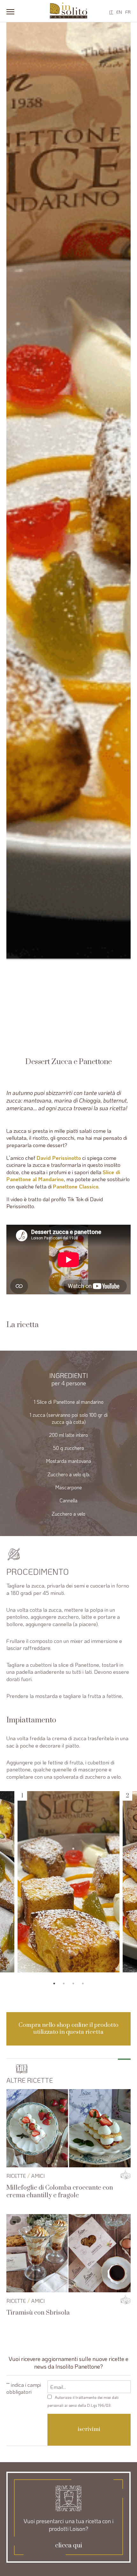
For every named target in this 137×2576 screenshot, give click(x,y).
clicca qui (69, 2546)
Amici (38, 2176)
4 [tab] (83, 1984)
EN (119, 12)
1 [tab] (54, 1984)
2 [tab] (64, 1984)
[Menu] (10, 11)
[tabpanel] (68, 1882)
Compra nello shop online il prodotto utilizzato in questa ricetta (68, 2029)
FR (128, 12)
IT (111, 12)
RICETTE (16, 2176)
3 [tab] (73, 1984)
